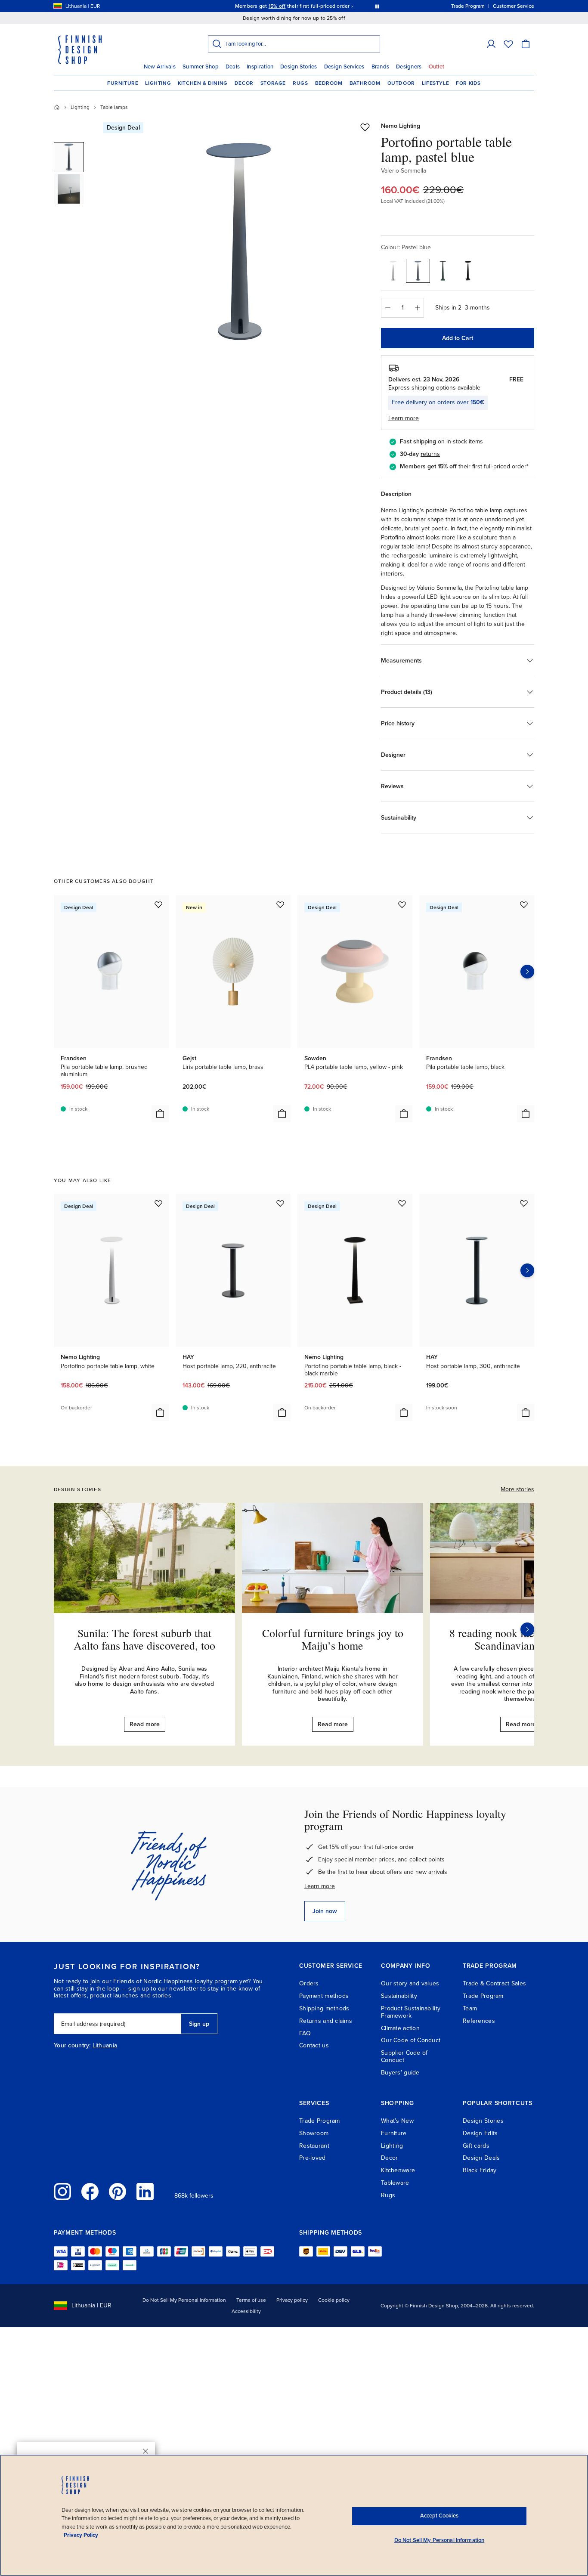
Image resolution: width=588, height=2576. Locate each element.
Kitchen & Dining (203, 83)
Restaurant (314, 2146)
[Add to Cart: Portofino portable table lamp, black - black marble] (404, 1412)
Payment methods (324, 1996)
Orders (309, 1983)
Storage (273, 83)
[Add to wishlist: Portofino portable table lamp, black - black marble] (402, 1203)
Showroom (314, 2133)
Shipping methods (324, 2008)
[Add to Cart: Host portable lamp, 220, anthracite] (282, 1412)
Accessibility (246, 2311)
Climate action (400, 2028)
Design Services (344, 67)
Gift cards (476, 2146)
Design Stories (299, 67)
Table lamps (114, 107)
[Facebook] (90, 2192)
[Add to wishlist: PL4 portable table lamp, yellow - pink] (402, 904)
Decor (244, 83)
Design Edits (480, 2133)
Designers (409, 67)
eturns (431, 454)
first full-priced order (499, 466)
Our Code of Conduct (411, 2040)
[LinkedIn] (145, 2192)
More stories (517, 1489)
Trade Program (483, 1996)
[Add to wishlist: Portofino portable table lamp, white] (158, 1203)
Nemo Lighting (401, 126)
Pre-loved (313, 2158)
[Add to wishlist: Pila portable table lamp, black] (524, 904)
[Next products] (527, 972)
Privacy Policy (81, 2535)
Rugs (300, 83)
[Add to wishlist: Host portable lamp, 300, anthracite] (524, 1203)
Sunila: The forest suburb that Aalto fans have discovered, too (144, 1639)
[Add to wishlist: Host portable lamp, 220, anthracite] (280, 1203)
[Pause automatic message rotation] (377, 6)
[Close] (145, 2451)
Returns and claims (326, 2021)
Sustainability (399, 1996)
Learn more (320, 1886)
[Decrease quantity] (387, 308)
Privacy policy (292, 2300)
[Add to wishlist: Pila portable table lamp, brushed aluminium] (158, 904)
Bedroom (329, 83)
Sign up (199, 2024)
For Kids (468, 83)
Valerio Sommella (404, 171)
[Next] (527, 1629)
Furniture (123, 83)
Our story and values (410, 1983)
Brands (381, 67)
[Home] (57, 107)
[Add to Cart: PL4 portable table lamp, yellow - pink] (404, 1114)
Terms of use (251, 2300)
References (479, 2021)
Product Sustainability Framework (411, 2012)
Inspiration (260, 67)
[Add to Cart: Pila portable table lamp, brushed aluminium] (160, 1114)
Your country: (72, 2046)
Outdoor (401, 83)
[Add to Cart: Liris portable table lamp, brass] (282, 1114)
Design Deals (481, 2158)
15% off (277, 6)
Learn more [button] (404, 418)
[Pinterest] (118, 2192)
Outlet (437, 67)
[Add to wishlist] (365, 127)
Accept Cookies (439, 2516)
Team (470, 2008)
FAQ (305, 2033)
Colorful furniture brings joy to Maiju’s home (333, 1639)
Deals (233, 67)
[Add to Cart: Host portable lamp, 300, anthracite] (526, 1412)
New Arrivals (160, 67)
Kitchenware (398, 2170)
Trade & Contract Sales (494, 1983)
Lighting (158, 83)
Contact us (314, 2045)
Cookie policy (334, 2300)
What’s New (397, 2121)
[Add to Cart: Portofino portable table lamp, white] (160, 1412)
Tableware (395, 2183)
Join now (325, 1911)
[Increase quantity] (418, 308)
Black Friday (480, 2170)
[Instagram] (62, 2192)
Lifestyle (435, 83)
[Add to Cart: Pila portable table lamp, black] (526, 1114)
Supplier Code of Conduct (404, 2056)
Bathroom (365, 83)
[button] (491, 44)
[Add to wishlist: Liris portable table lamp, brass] (280, 904)
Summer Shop (201, 67)
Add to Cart (458, 338)
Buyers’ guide (400, 2073)
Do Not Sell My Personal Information (184, 2300)
